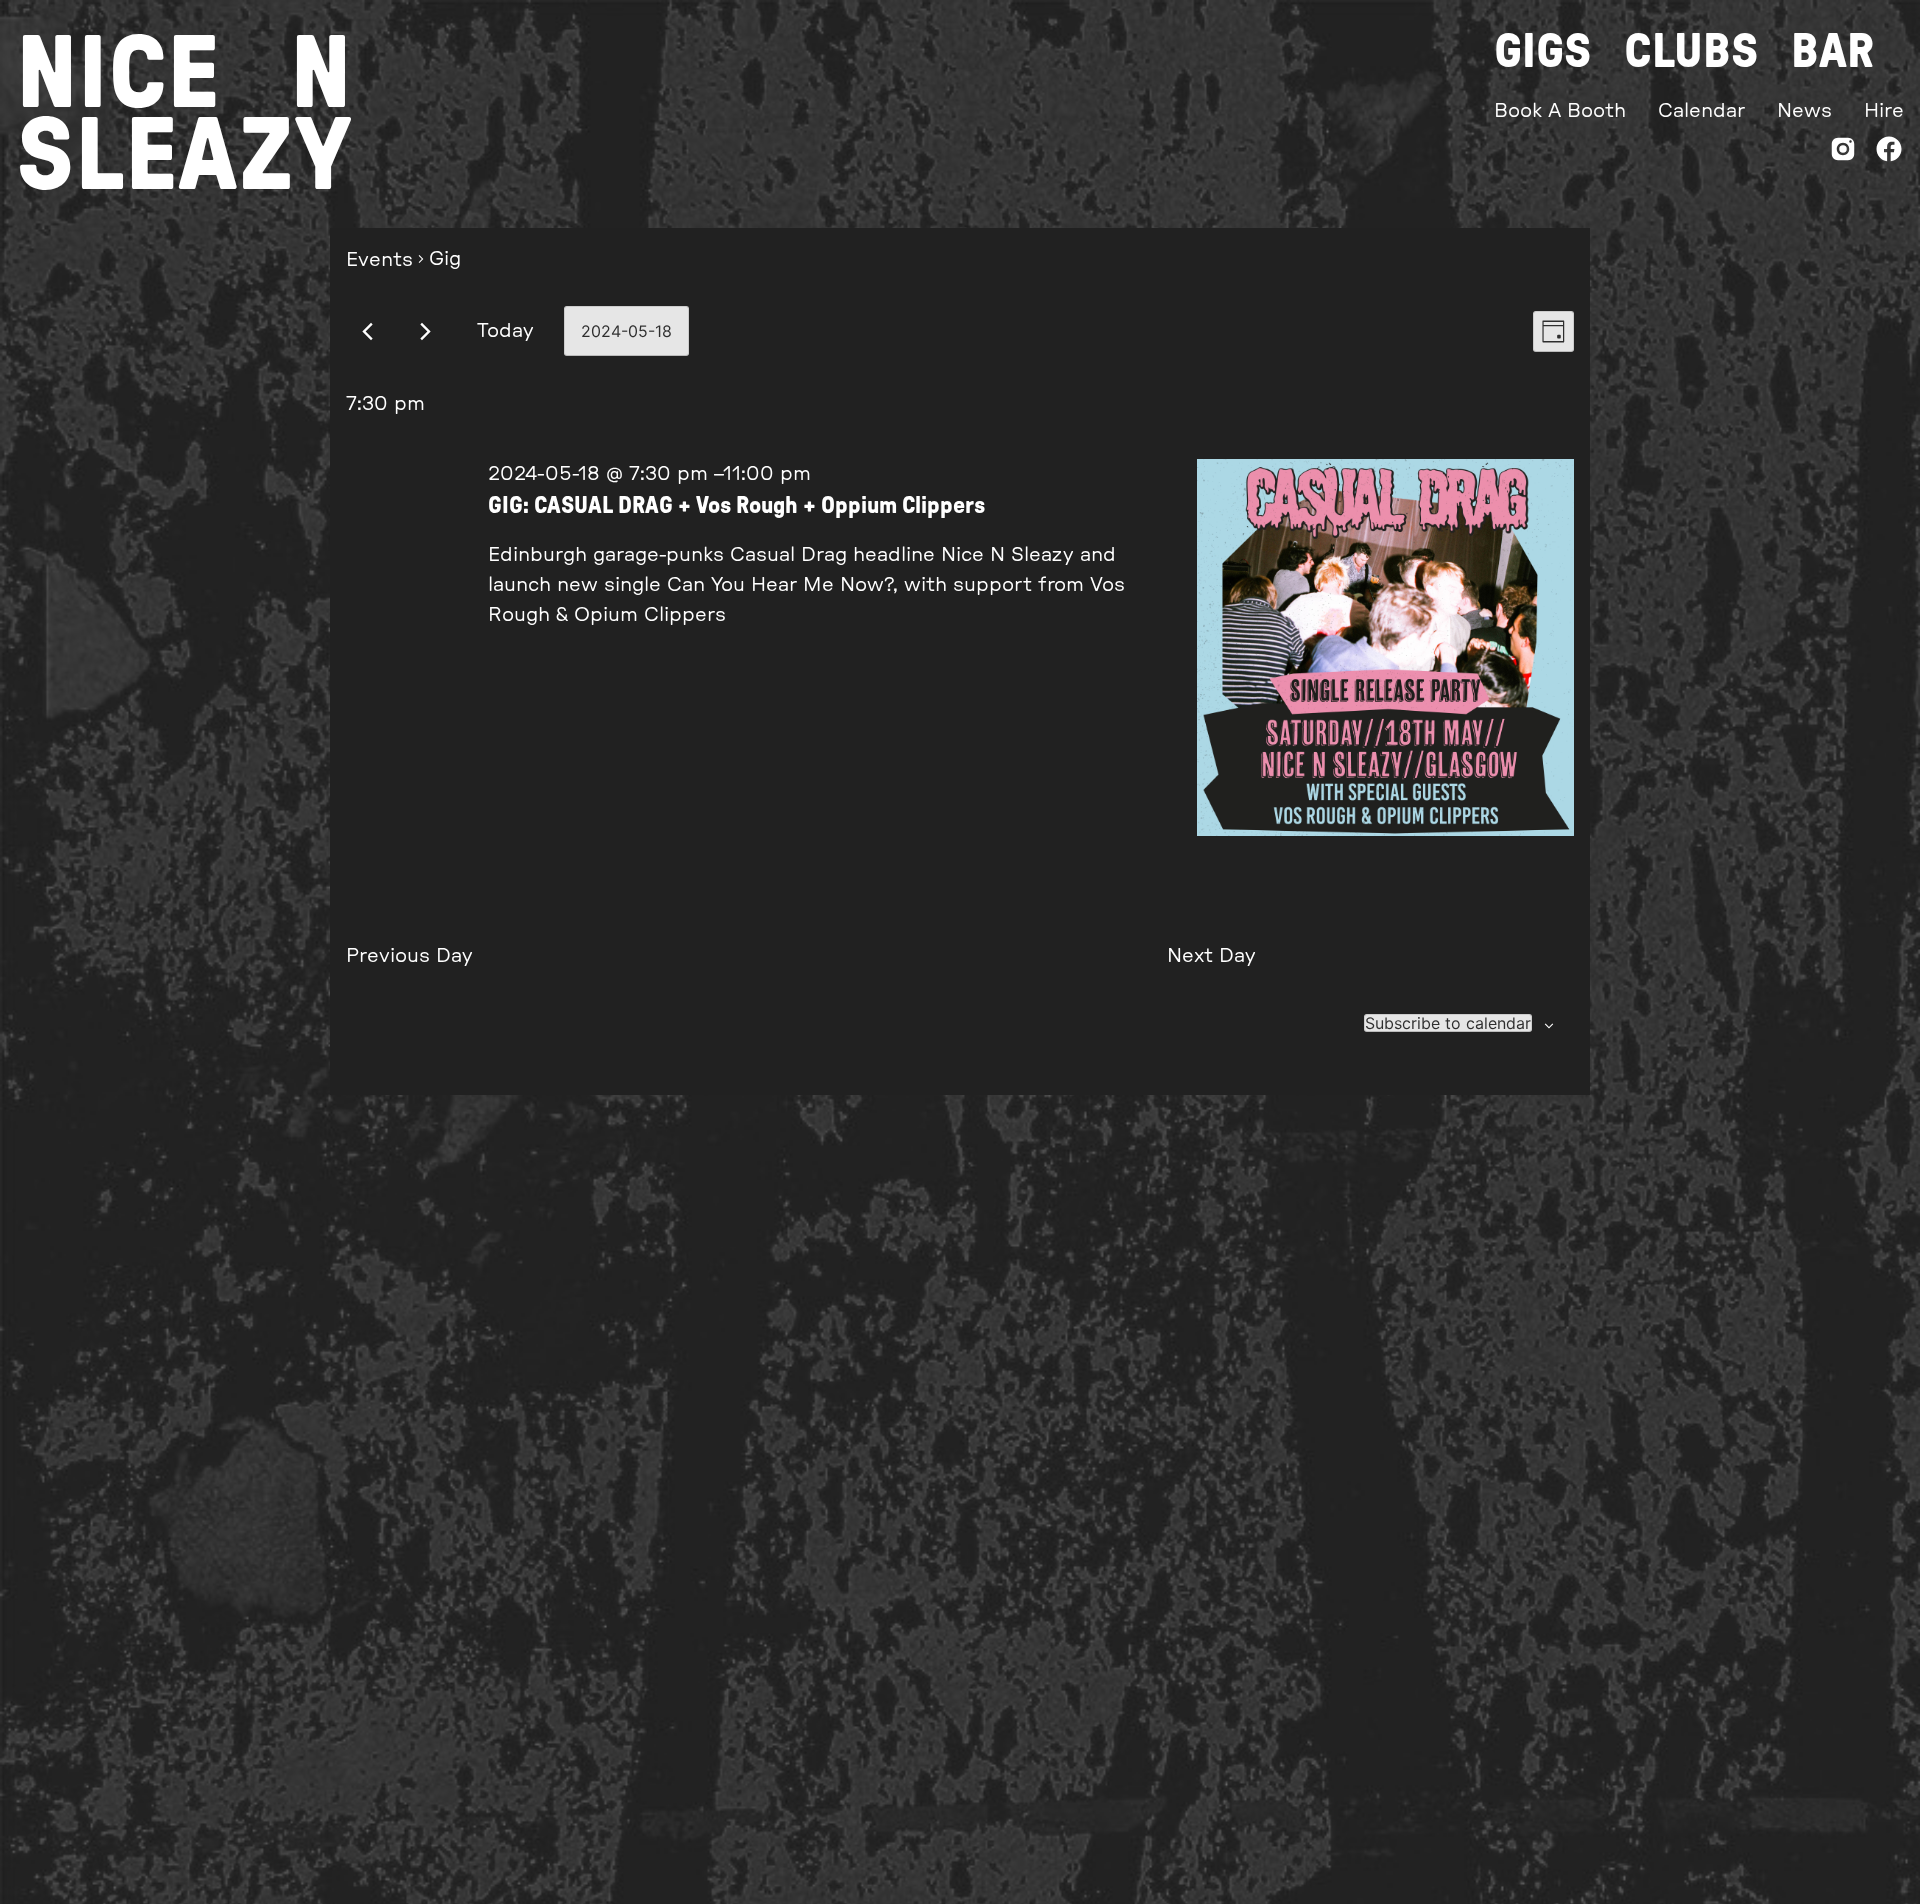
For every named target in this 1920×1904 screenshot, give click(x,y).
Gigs (1543, 52)
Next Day (1211, 956)
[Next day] (425, 331)
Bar (1832, 52)
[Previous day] (367, 331)
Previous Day (409, 956)
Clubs (1691, 52)
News (1804, 111)
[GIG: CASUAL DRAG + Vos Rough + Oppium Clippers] (1385, 652)
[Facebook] (1889, 153)
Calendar (1701, 111)
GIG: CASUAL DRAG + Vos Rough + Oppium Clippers (736, 506)
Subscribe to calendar (1448, 1023)
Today (505, 331)
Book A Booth (1560, 111)
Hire (1884, 111)
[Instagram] (1843, 153)
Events (379, 260)
